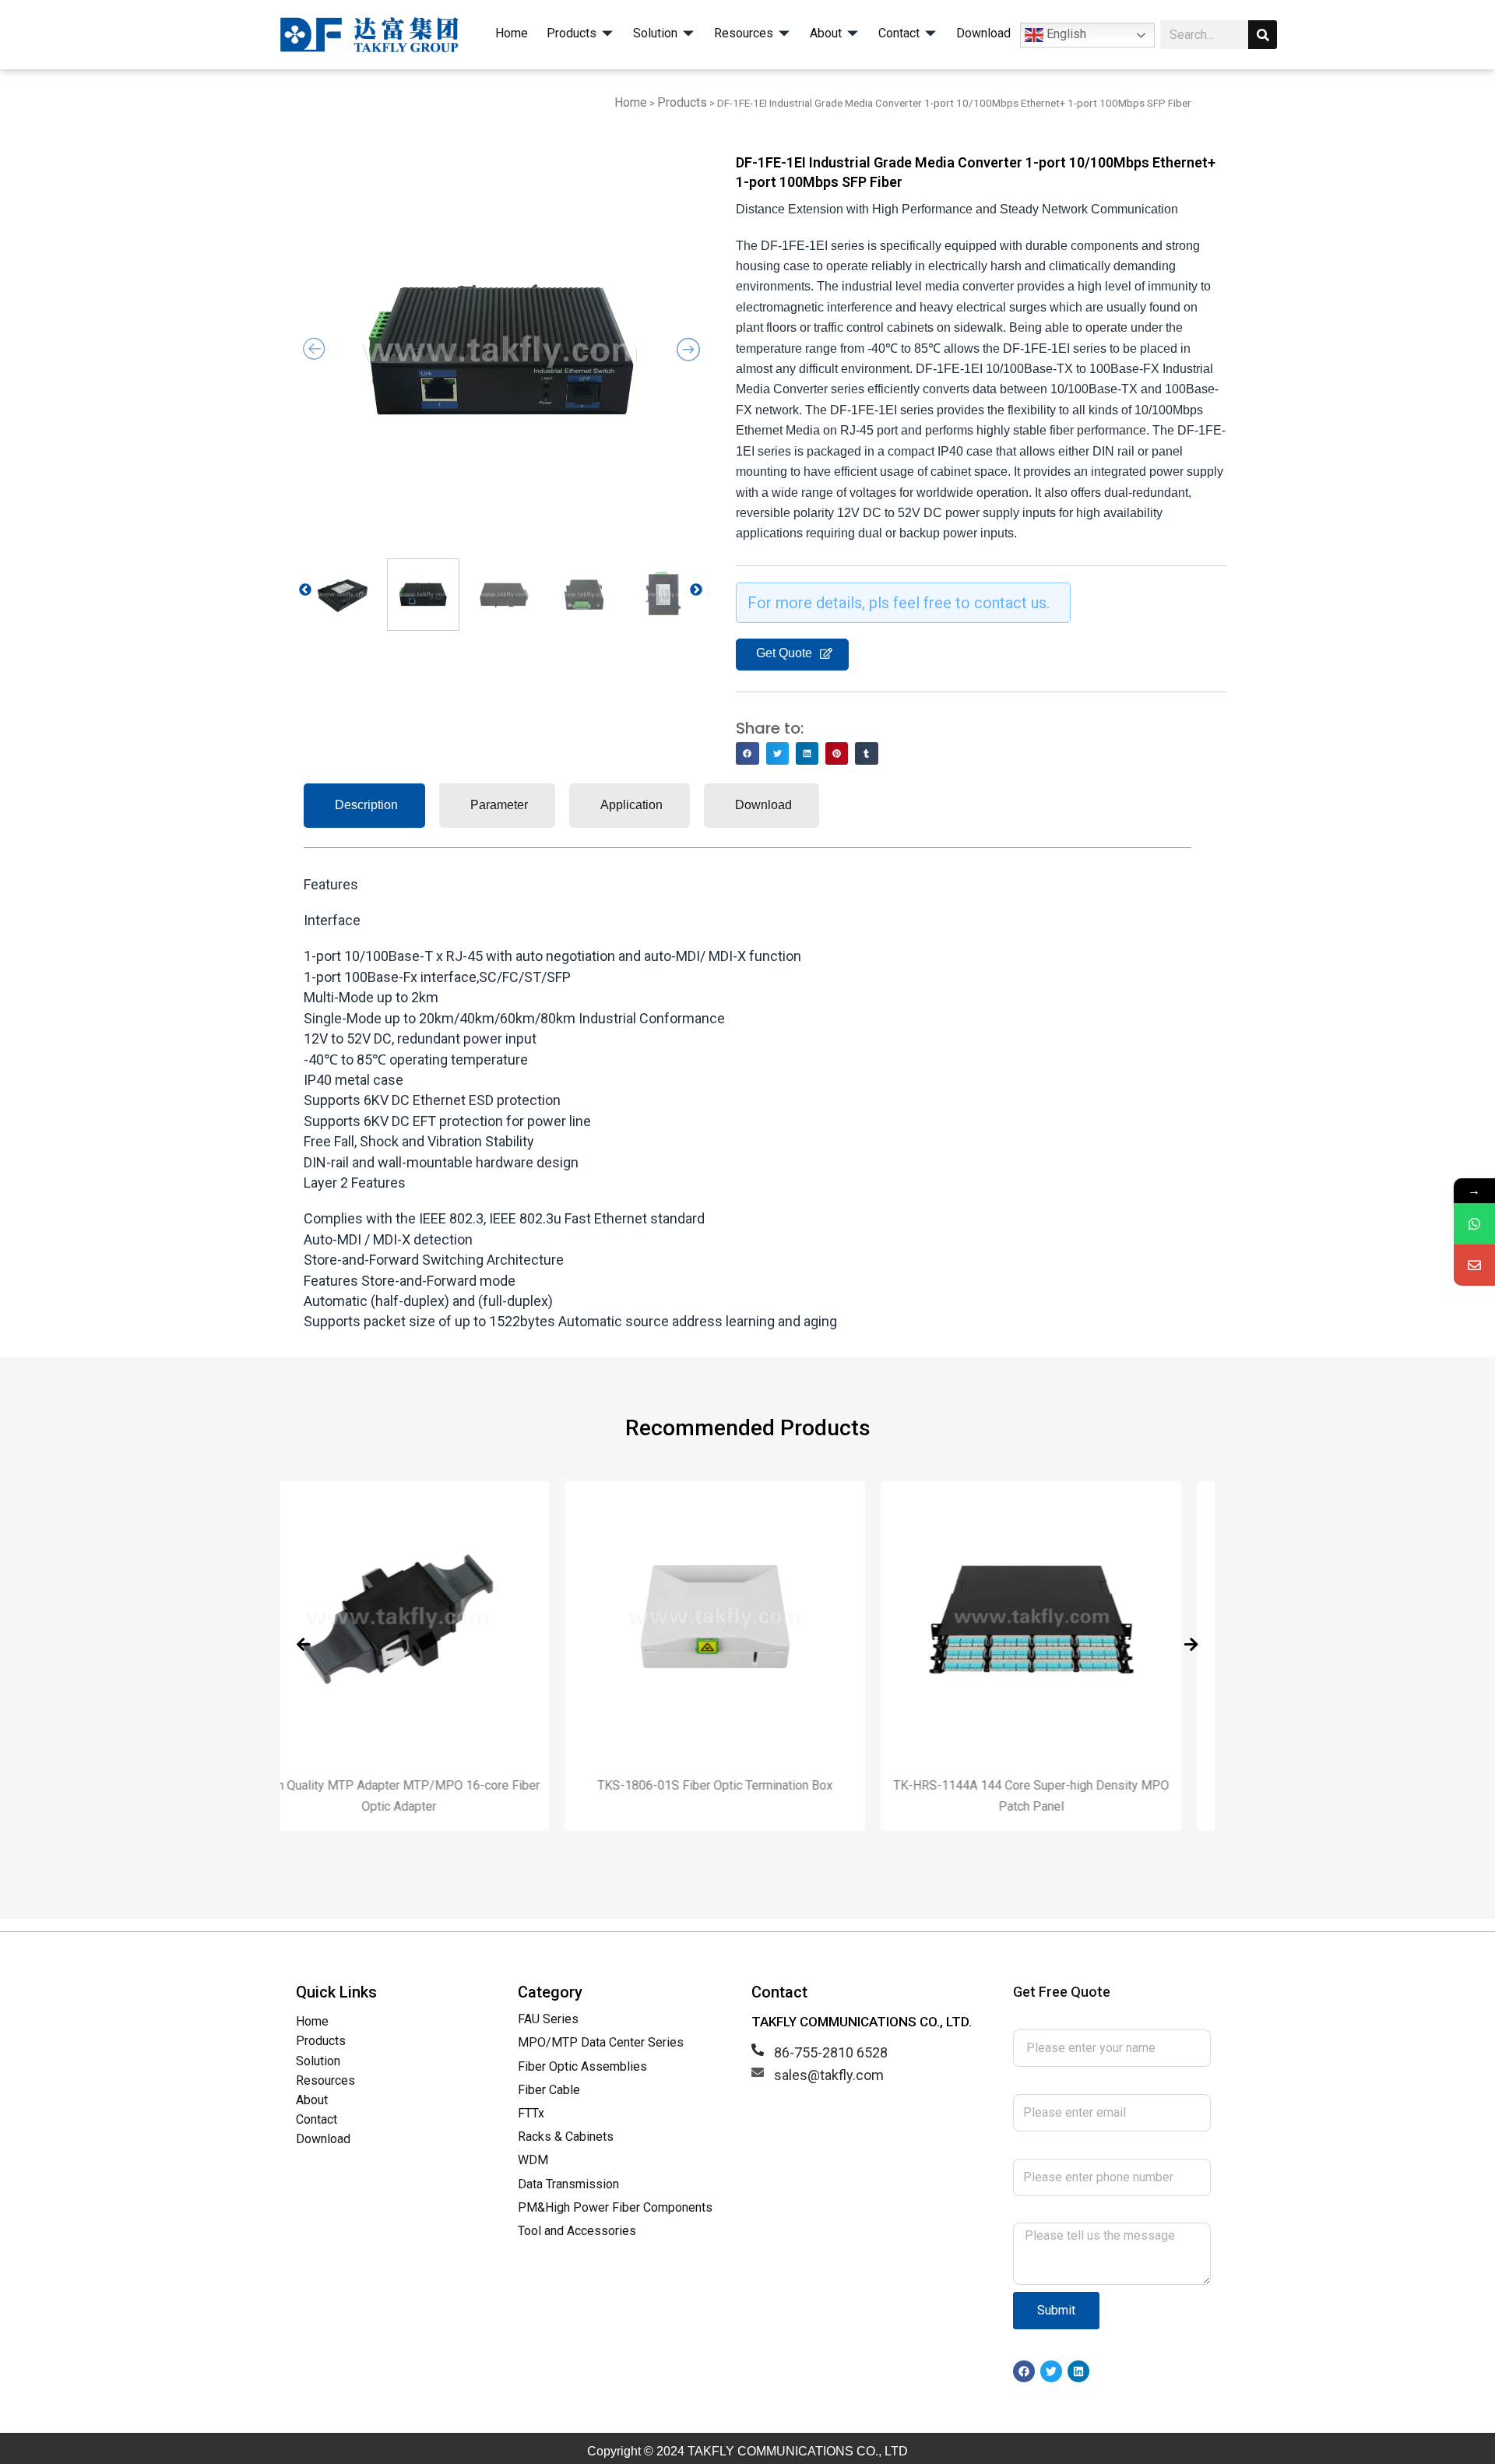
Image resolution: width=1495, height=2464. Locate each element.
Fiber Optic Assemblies (582, 2066)
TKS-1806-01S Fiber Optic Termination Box (431, 1785)
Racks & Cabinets (566, 2137)
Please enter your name (1086, 2019)
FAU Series (548, 2019)
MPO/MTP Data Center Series (601, 2042)
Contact (317, 2119)
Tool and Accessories (577, 2231)
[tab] (364, 805)
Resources (325, 2080)
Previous (313, 591)
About (312, 2100)
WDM (533, 2160)
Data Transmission (568, 2184)
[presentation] (304, 1645)
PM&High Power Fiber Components (615, 2207)
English (1065, 34)
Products (682, 102)
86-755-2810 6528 (831, 2052)
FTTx (531, 2113)
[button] (747, 753)
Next (704, 591)
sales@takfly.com (829, 2075)
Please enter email (1070, 2083)
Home (631, 102)
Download (323, 2139)
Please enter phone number (1099, 2147)
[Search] (1263, 35)
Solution (318, 2061)
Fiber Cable (549, 2090)
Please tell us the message (1097, 2212)
